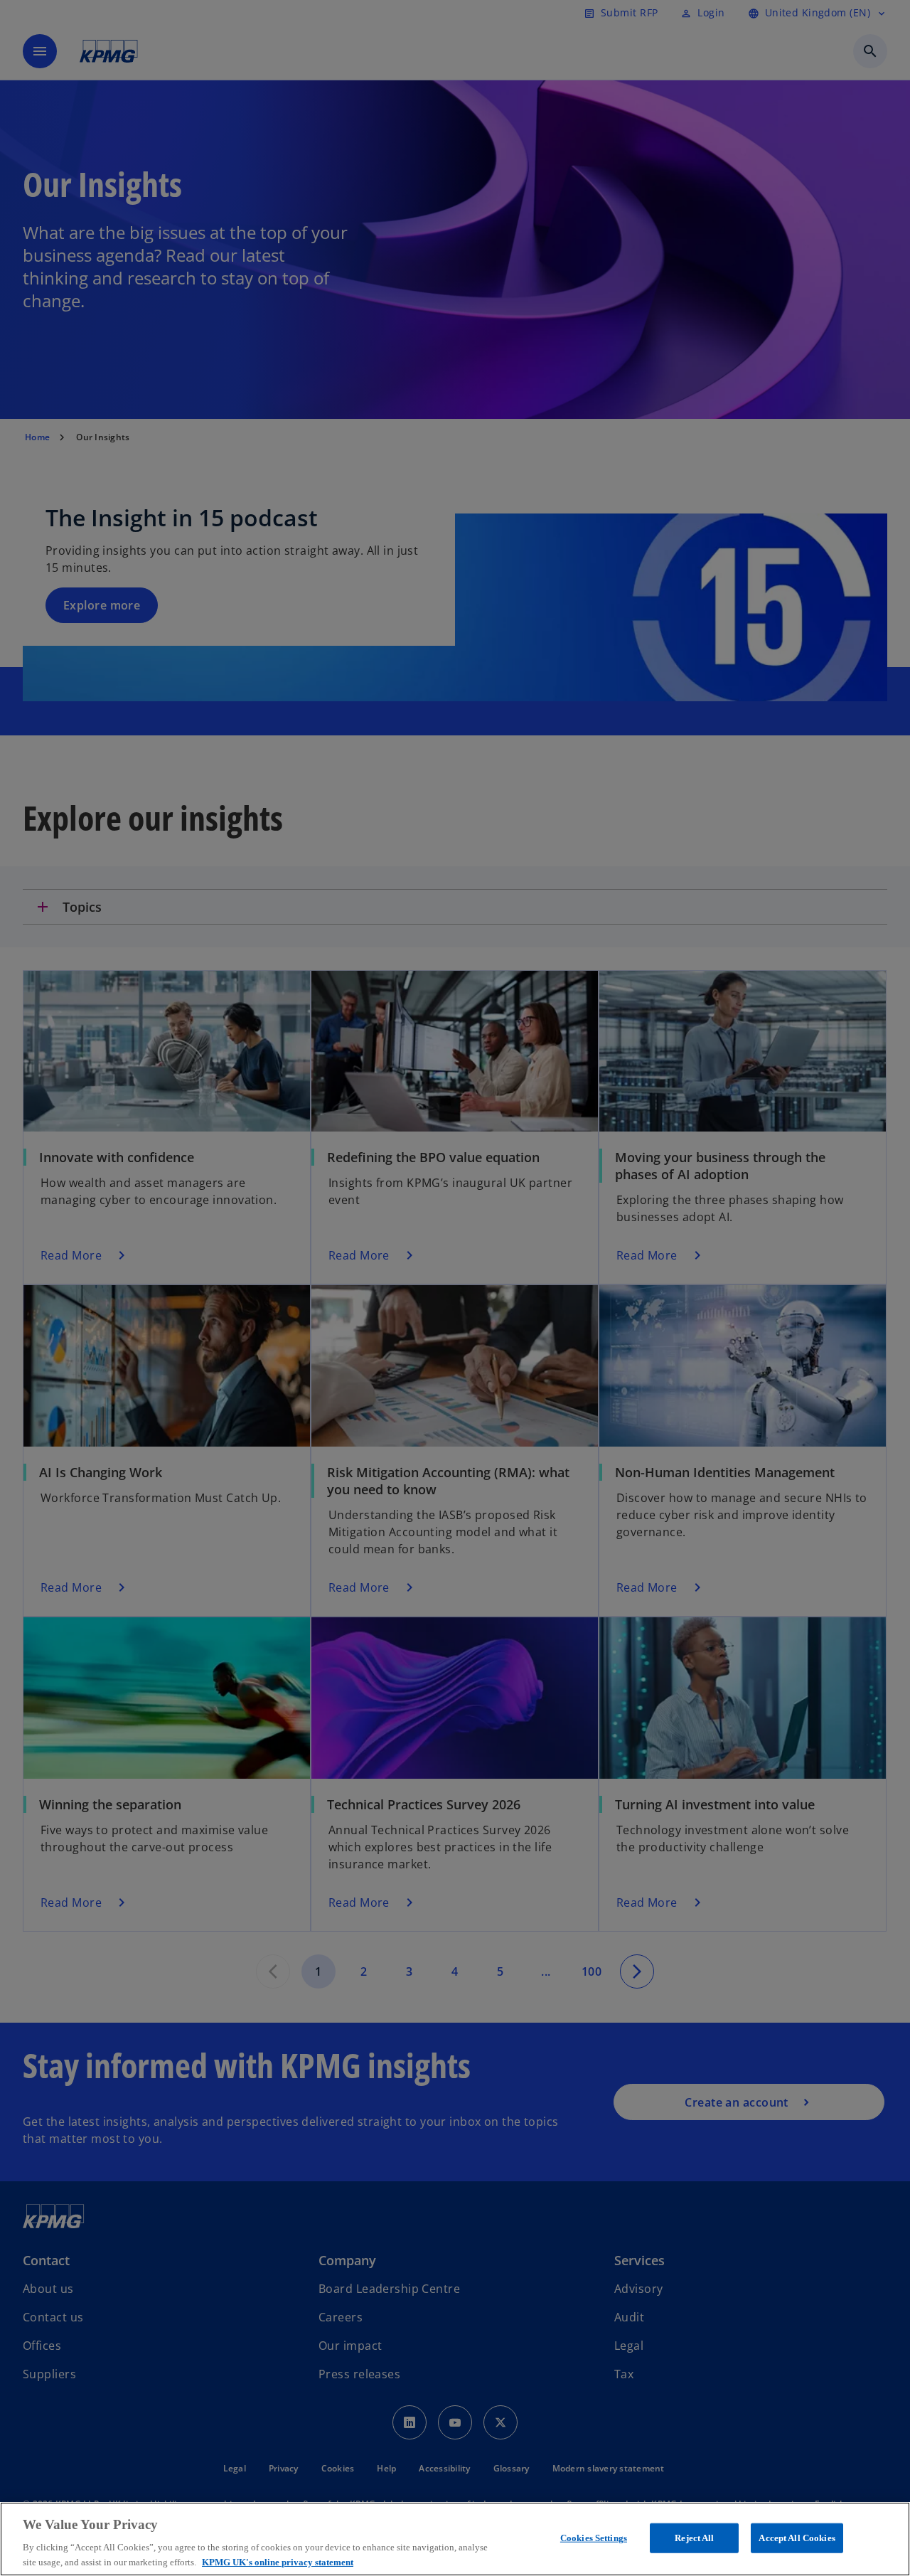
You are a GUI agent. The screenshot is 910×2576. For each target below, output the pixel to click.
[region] (455, 2539)
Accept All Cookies (797, 2538)
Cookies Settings (594, 2538)
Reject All (694, 2538)
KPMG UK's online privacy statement (278, 2561)
